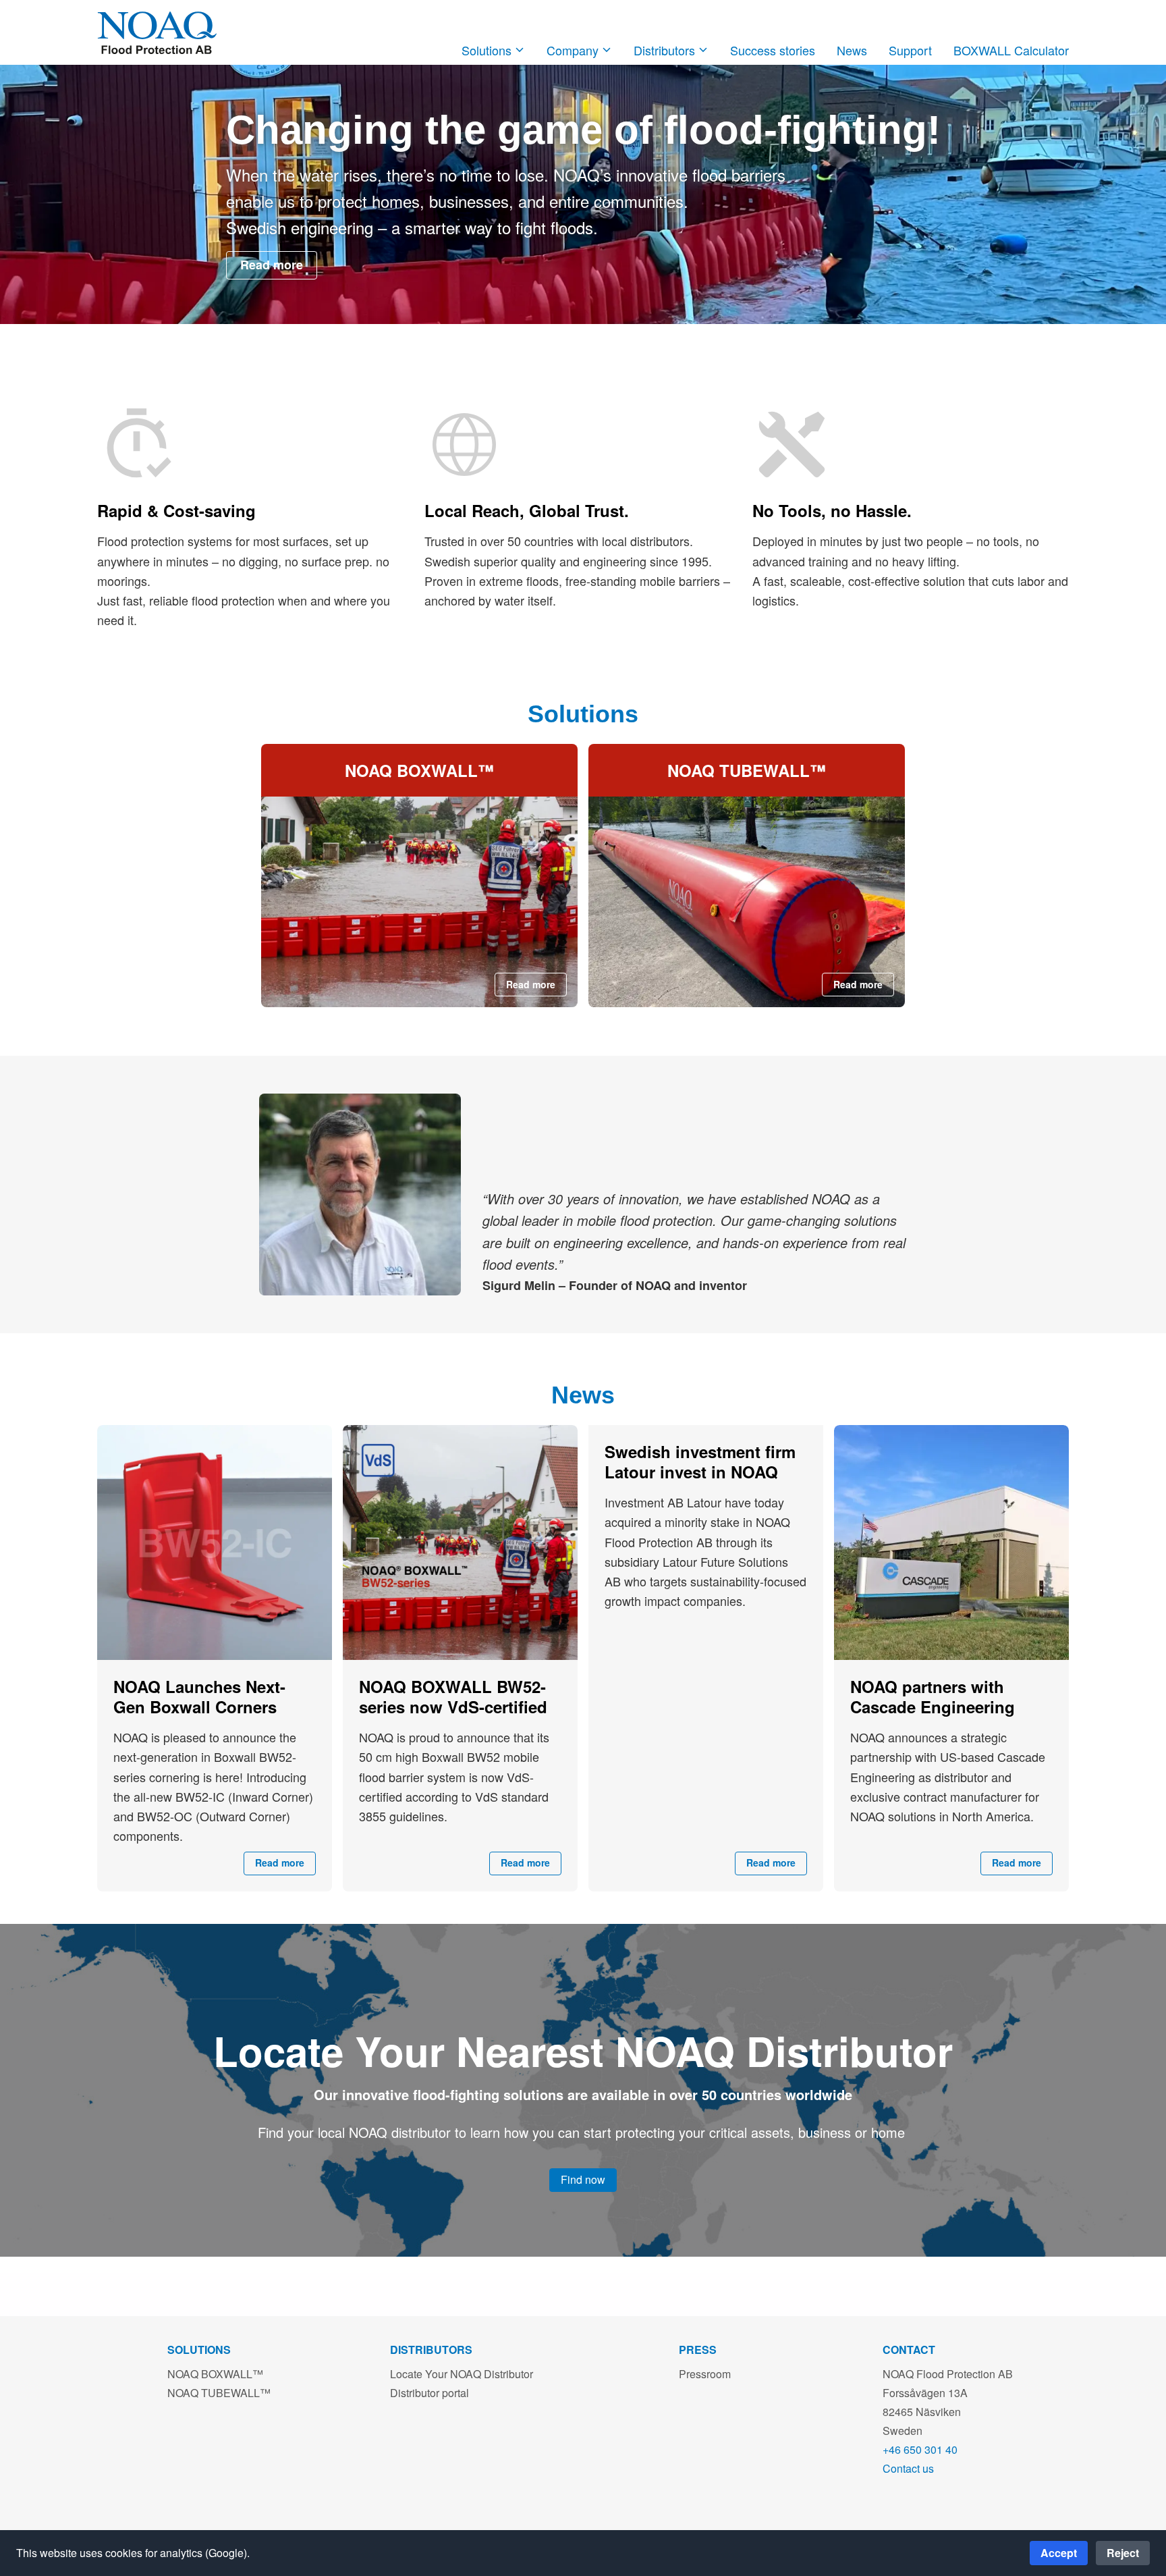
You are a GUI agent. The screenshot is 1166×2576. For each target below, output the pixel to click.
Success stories (773, 50)
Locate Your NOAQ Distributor (462, 2374)
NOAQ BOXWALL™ (215, 2374)
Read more (272, 265)
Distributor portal (429, 2393)
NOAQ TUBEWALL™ (219, 2393)
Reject (1123, 2553)
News (852, 50)
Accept (1059, 2553)
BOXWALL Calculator (1011, 50)
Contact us (908, 2468)
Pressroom (705, 2374)
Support (910, 50)
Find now (583, 2179)
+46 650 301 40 (920, 2449)
